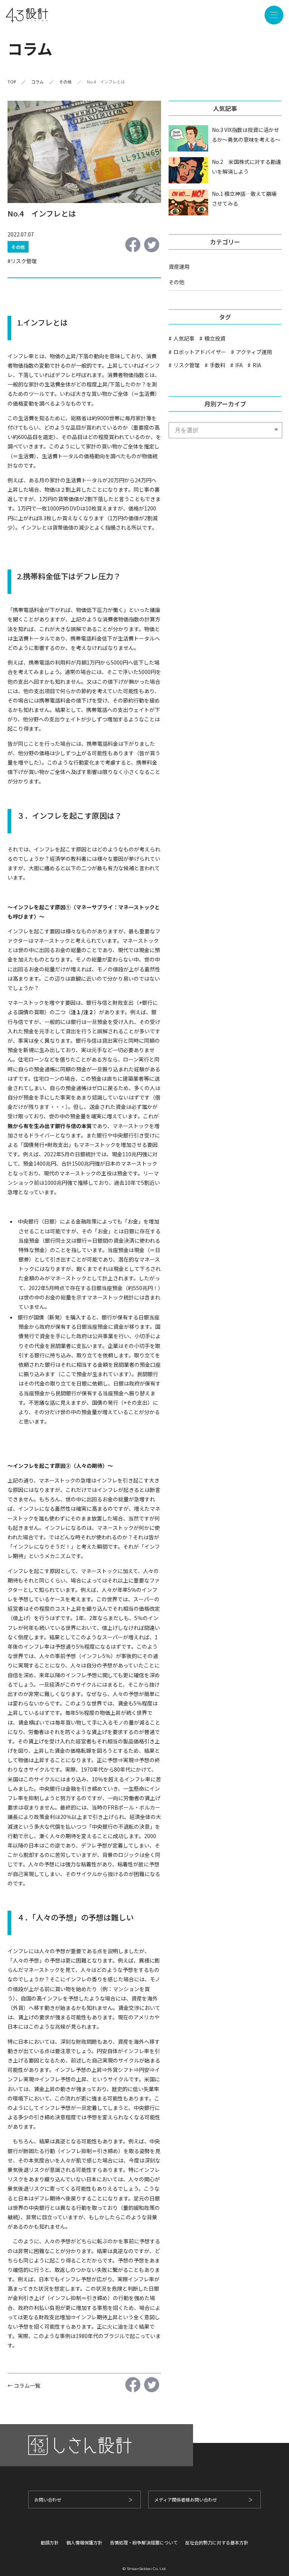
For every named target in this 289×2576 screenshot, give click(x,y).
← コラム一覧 (24, 2385)
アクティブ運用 (254, 352)
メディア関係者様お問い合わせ (186, 2500)
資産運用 (179, 267)
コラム (37, 82)
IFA (239, 365)
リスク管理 (24, 261)
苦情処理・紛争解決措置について (144, 2542)
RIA (257, 365)
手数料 (218, 365)
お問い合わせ (48, 2500)
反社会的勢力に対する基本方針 (217, 2542)
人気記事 (184, 338)
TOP (12, 82)
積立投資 (215, 338)
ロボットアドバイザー (200, 352)
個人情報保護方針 (84, 2542)
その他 (65, 82)
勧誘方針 (50, 2542)
